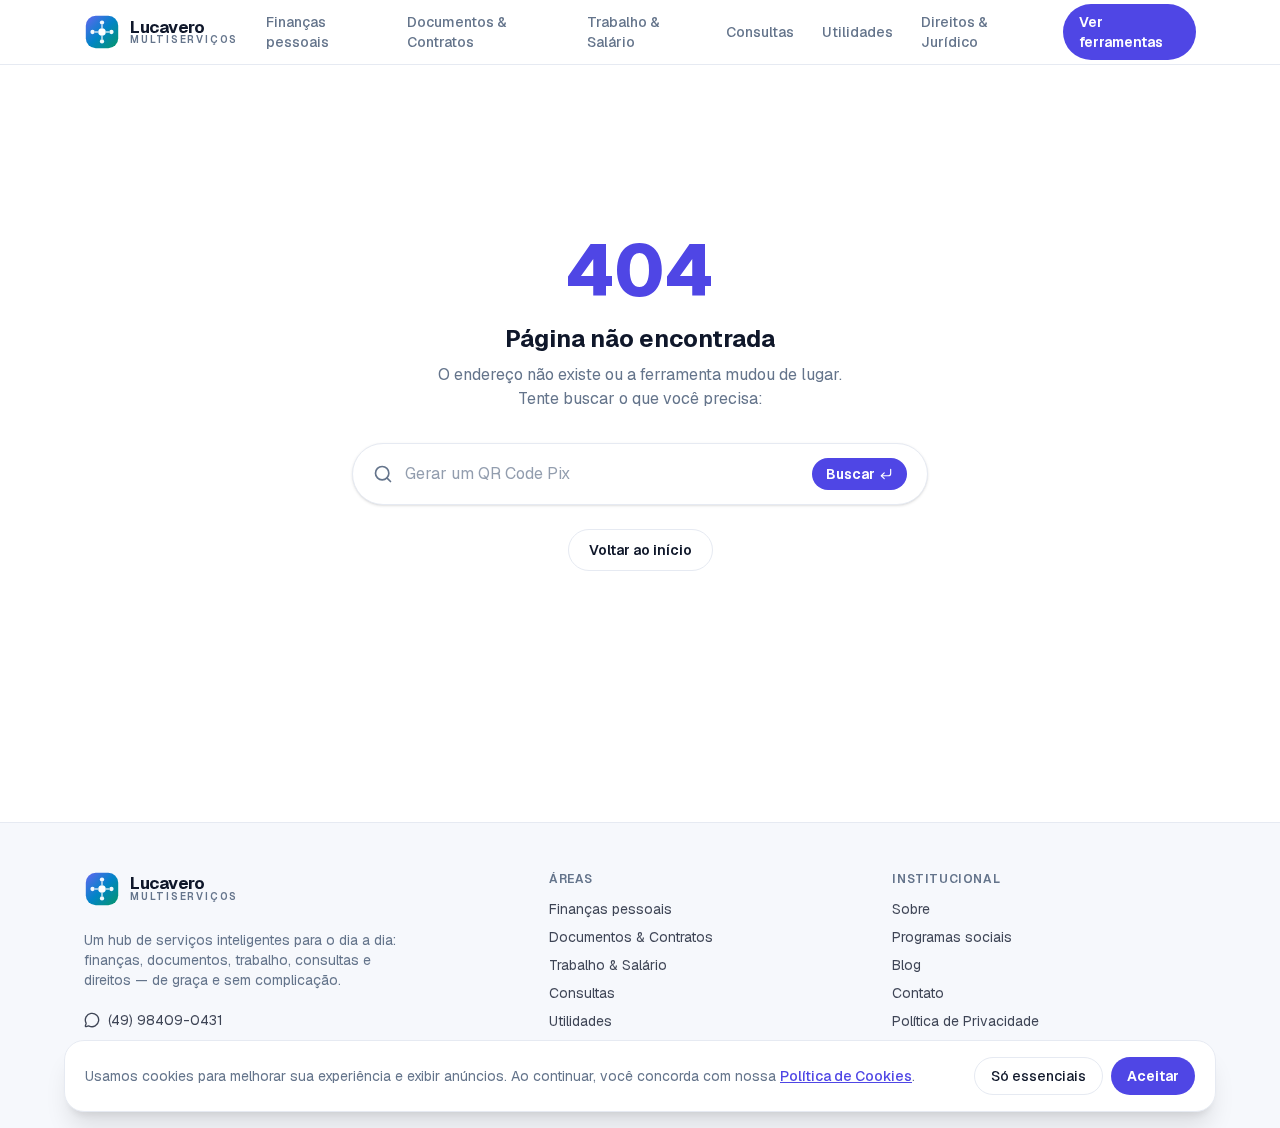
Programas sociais (952, 937)
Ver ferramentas (1121, 32)
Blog (906, 965)
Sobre (911, 909)
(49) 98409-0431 (165, 1020)
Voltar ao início (640, 550)
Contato (918, 993)
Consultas (760, 32)
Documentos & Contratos (457, 32)
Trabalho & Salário (623, 32)
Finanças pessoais (297, 32)
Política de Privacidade (965, 1021)
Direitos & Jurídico (954, 32)
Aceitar (1153, 1076)
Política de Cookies (846, 1076)
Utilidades (857, 32)
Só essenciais (1038, 1076)
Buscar (850, 474)
